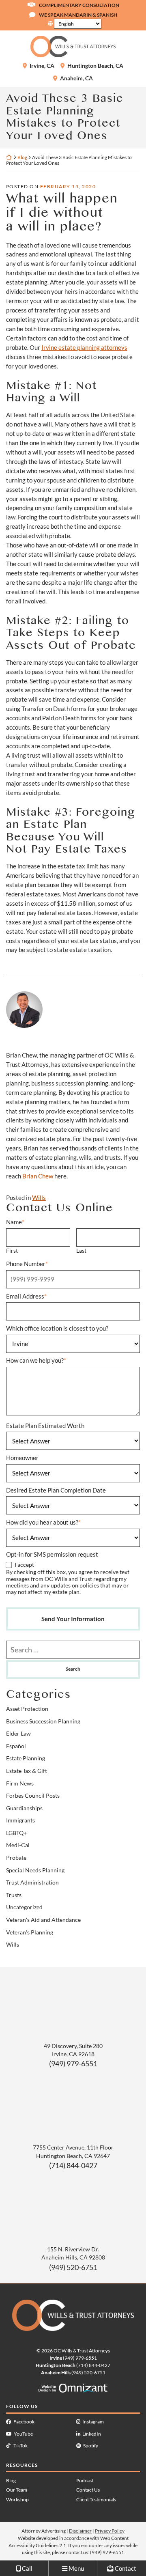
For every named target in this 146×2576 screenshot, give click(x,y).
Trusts (14, 1895)
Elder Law (18, 1734)
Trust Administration (32, 1882)
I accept (24, 1565)
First (12, 1251)
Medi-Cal (18, 1845)
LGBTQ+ (16, 1833)
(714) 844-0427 (73, 2165)
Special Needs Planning (35, 1870)
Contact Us (88, 2490)
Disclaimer (80, 2531)
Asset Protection (27, 1709)
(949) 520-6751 (73, 2267)
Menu (76, 2568)
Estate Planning (26, 1758)
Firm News (20, 1783)
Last (81, 1251)
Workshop (17, 2500)
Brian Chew (38, 1176)
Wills (39, 1198)
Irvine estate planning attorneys (84, 347)
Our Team (17, 2490)
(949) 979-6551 (73, 2063)
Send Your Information (73, 1619)
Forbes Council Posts (33, 1796)
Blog (22, 157)
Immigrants (20, 1820)
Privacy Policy (110, 2531)
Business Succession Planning (43, 1721)
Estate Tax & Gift (27, 1771)
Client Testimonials (96, 2500)
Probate (16, 1858)
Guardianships (24, 1808)
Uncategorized (24, 1907)
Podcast (85, 2480)
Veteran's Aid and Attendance (43, 1920)
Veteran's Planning (30, 1932)
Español (16, 1746)
